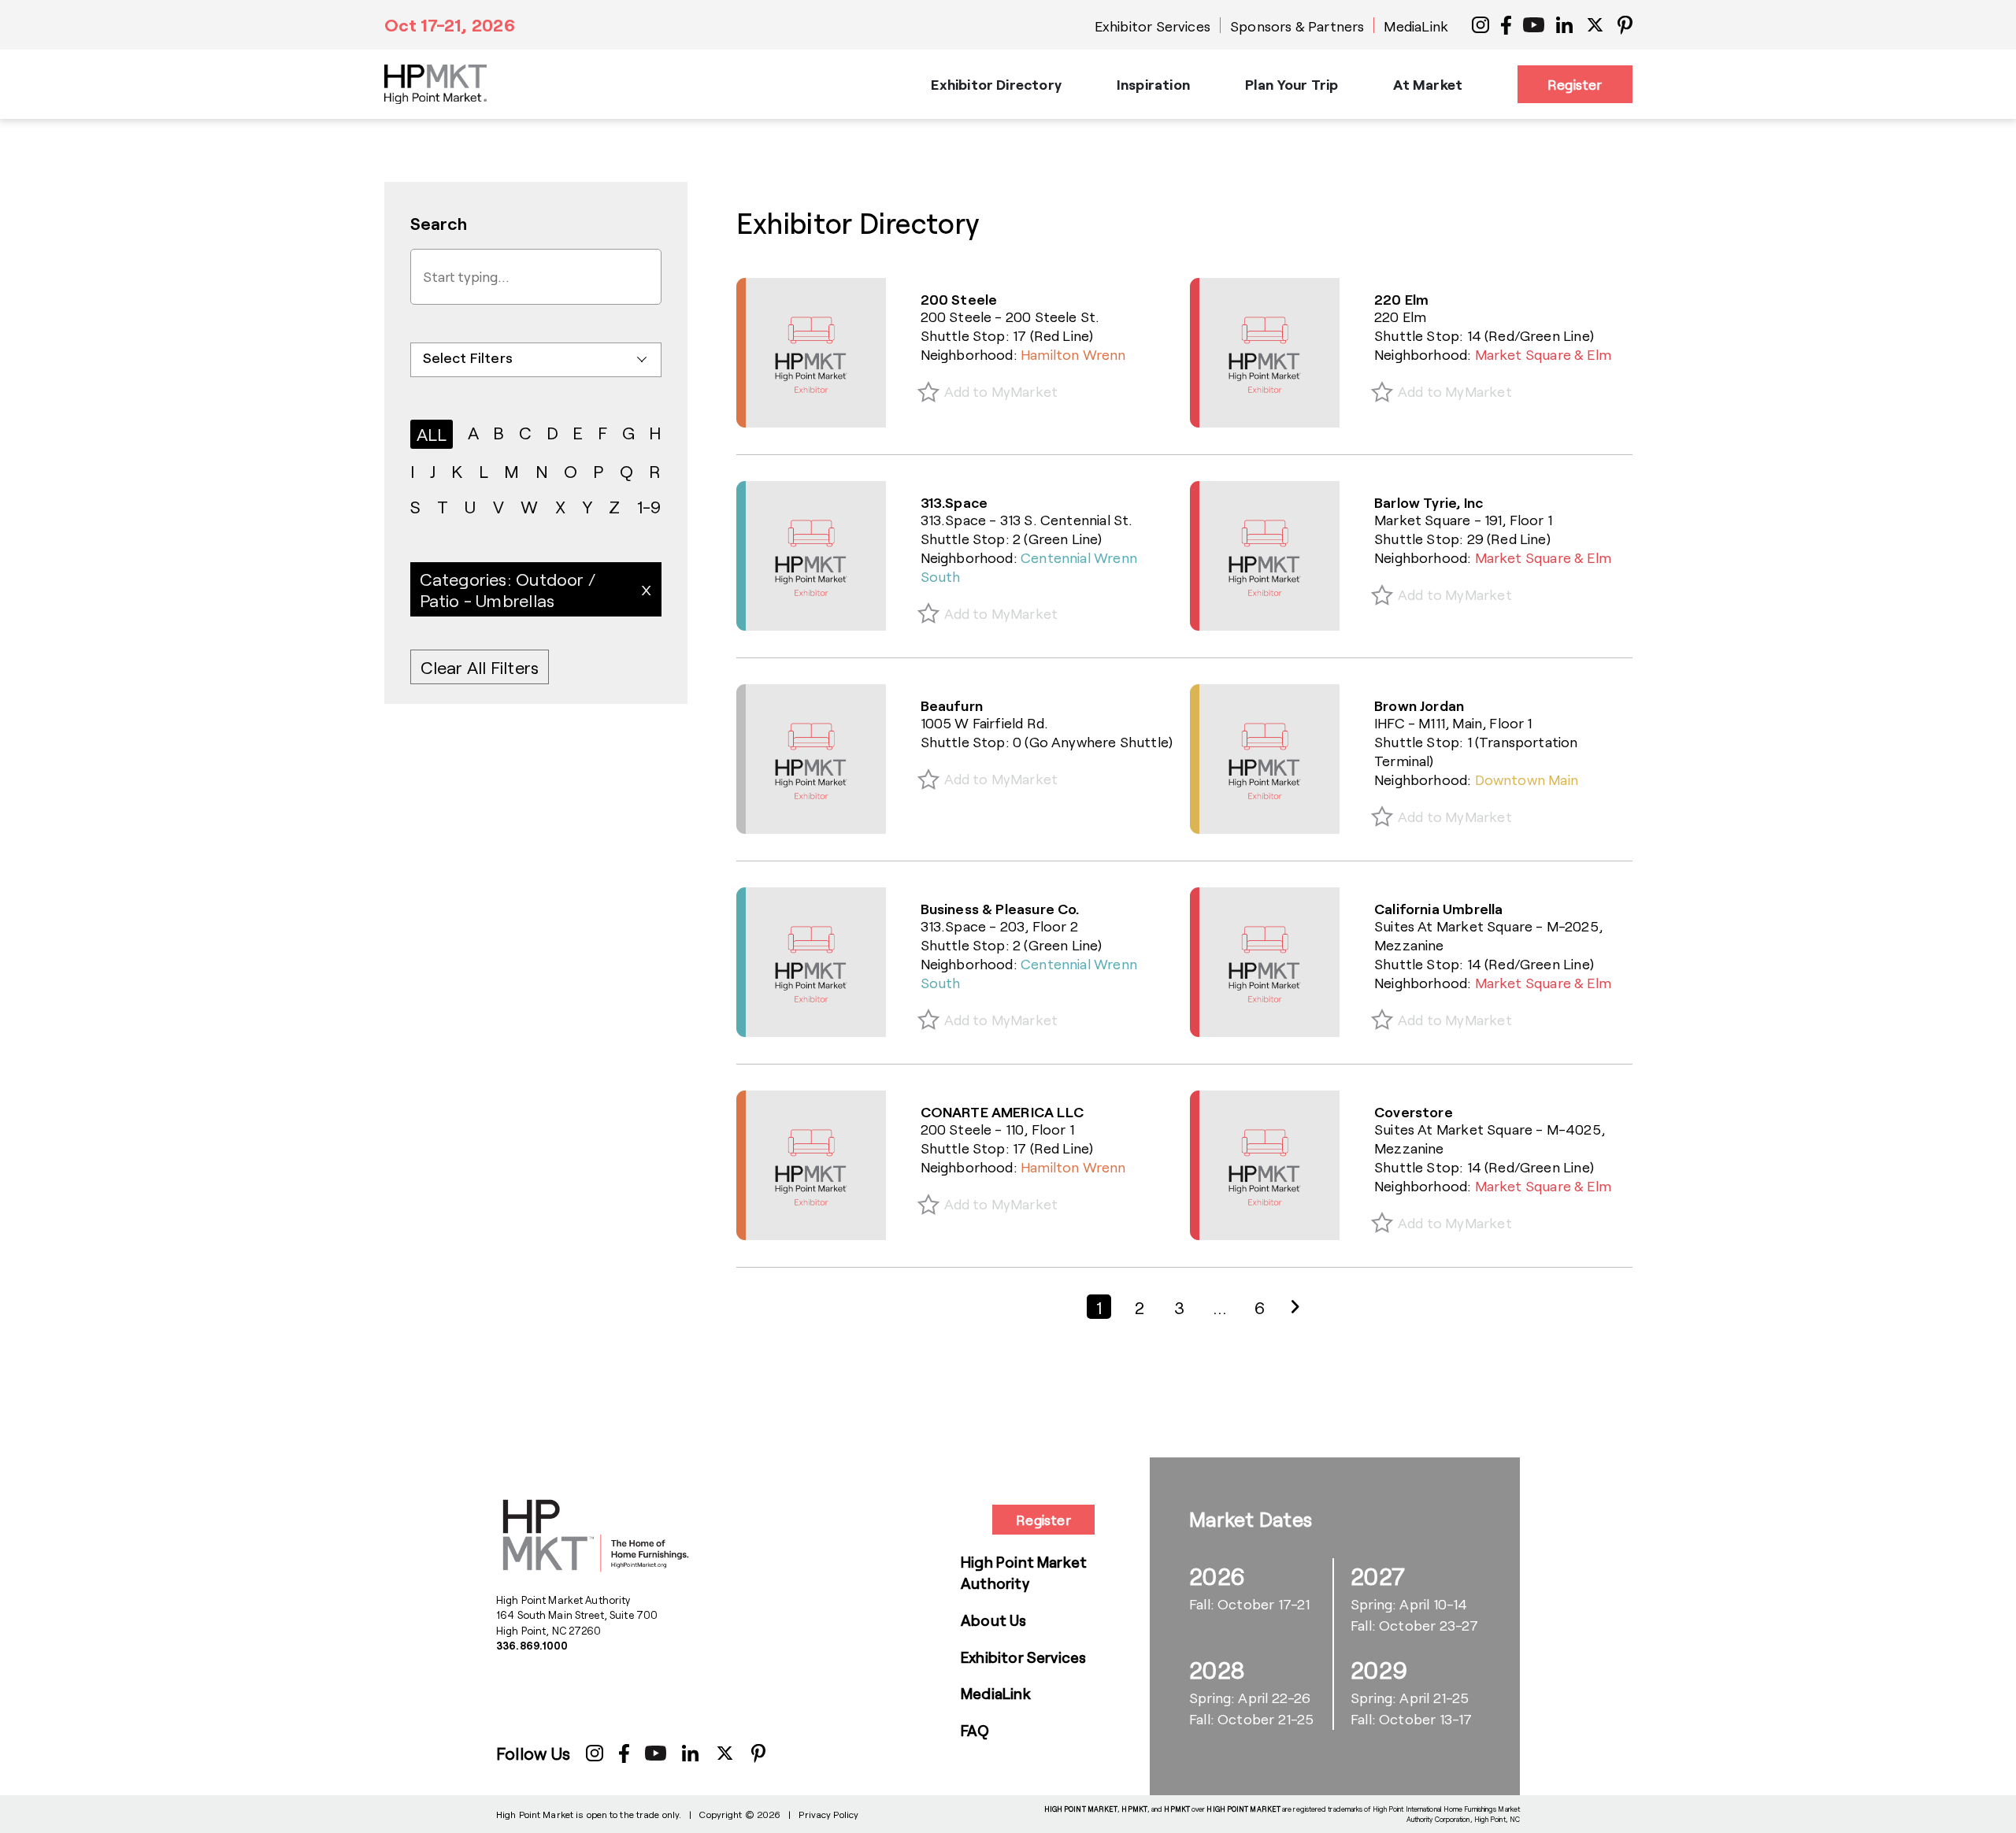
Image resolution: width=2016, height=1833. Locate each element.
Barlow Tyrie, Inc (1429, 502)
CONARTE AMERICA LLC (1002, 1112)
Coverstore (1414, 1112)
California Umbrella (1438, 909)
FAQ (975, 1730)
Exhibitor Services (1153, 26)
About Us (994, 1620)
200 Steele (959, 299)
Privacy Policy (828, 1814)
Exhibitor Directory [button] (996, 84)
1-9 (649, 506)
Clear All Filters (480, 667)
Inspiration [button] (1153, 84)
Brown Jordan (1419, 705)
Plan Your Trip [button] (1292, 84)
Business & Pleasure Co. (1000, 909)
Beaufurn (952, 705)
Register (1575, 84)
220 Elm (1401, 299)
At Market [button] (1428, 84)
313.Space (954, 502)
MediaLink (1416, 26)
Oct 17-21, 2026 (450, 24)
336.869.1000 (532, 1646)
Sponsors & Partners (1297, 26)
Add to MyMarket (1001, 391)
